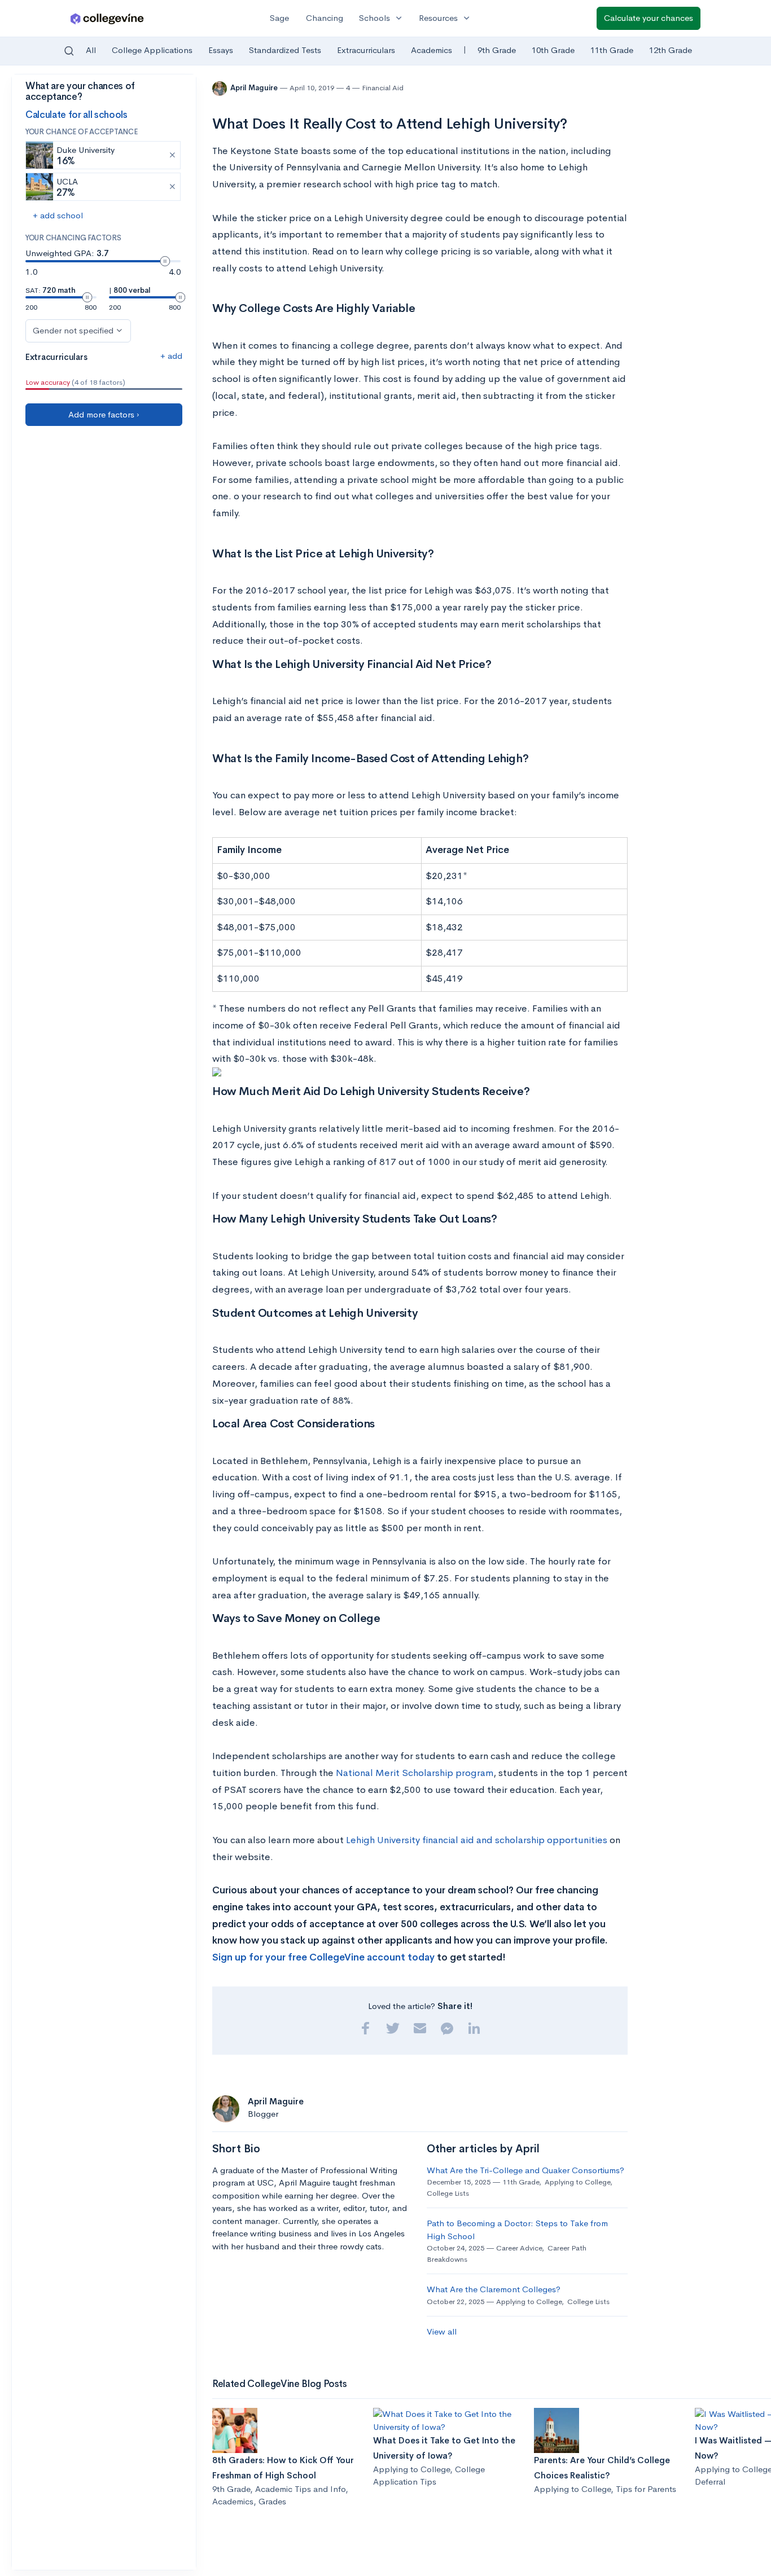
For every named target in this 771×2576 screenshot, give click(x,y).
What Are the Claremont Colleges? (494, 2289)
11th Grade (612, 50)
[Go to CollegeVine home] (107, 18)
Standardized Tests (285, 50)
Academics (432, 50)
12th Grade (671, 50)
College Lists (448, 2193)
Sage (279, 18)
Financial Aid (383, 88)
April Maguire (255, 88)
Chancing (325, 18)
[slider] (165, 261)
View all (442, 2331)
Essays (221, 50)
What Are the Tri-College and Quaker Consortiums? (525, 2170)
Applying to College (577, 2182)
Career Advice (519, 2248)
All (91, 50)
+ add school (58, 215)
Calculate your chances (649, 18)
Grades (272, 2501)
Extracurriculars (366, 50)
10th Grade (553, 50)
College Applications (152, 50)
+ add (171, 356)
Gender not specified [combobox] (73, 330)
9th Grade (497, 50)
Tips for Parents (646, 2489)
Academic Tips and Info (300, 2489)
